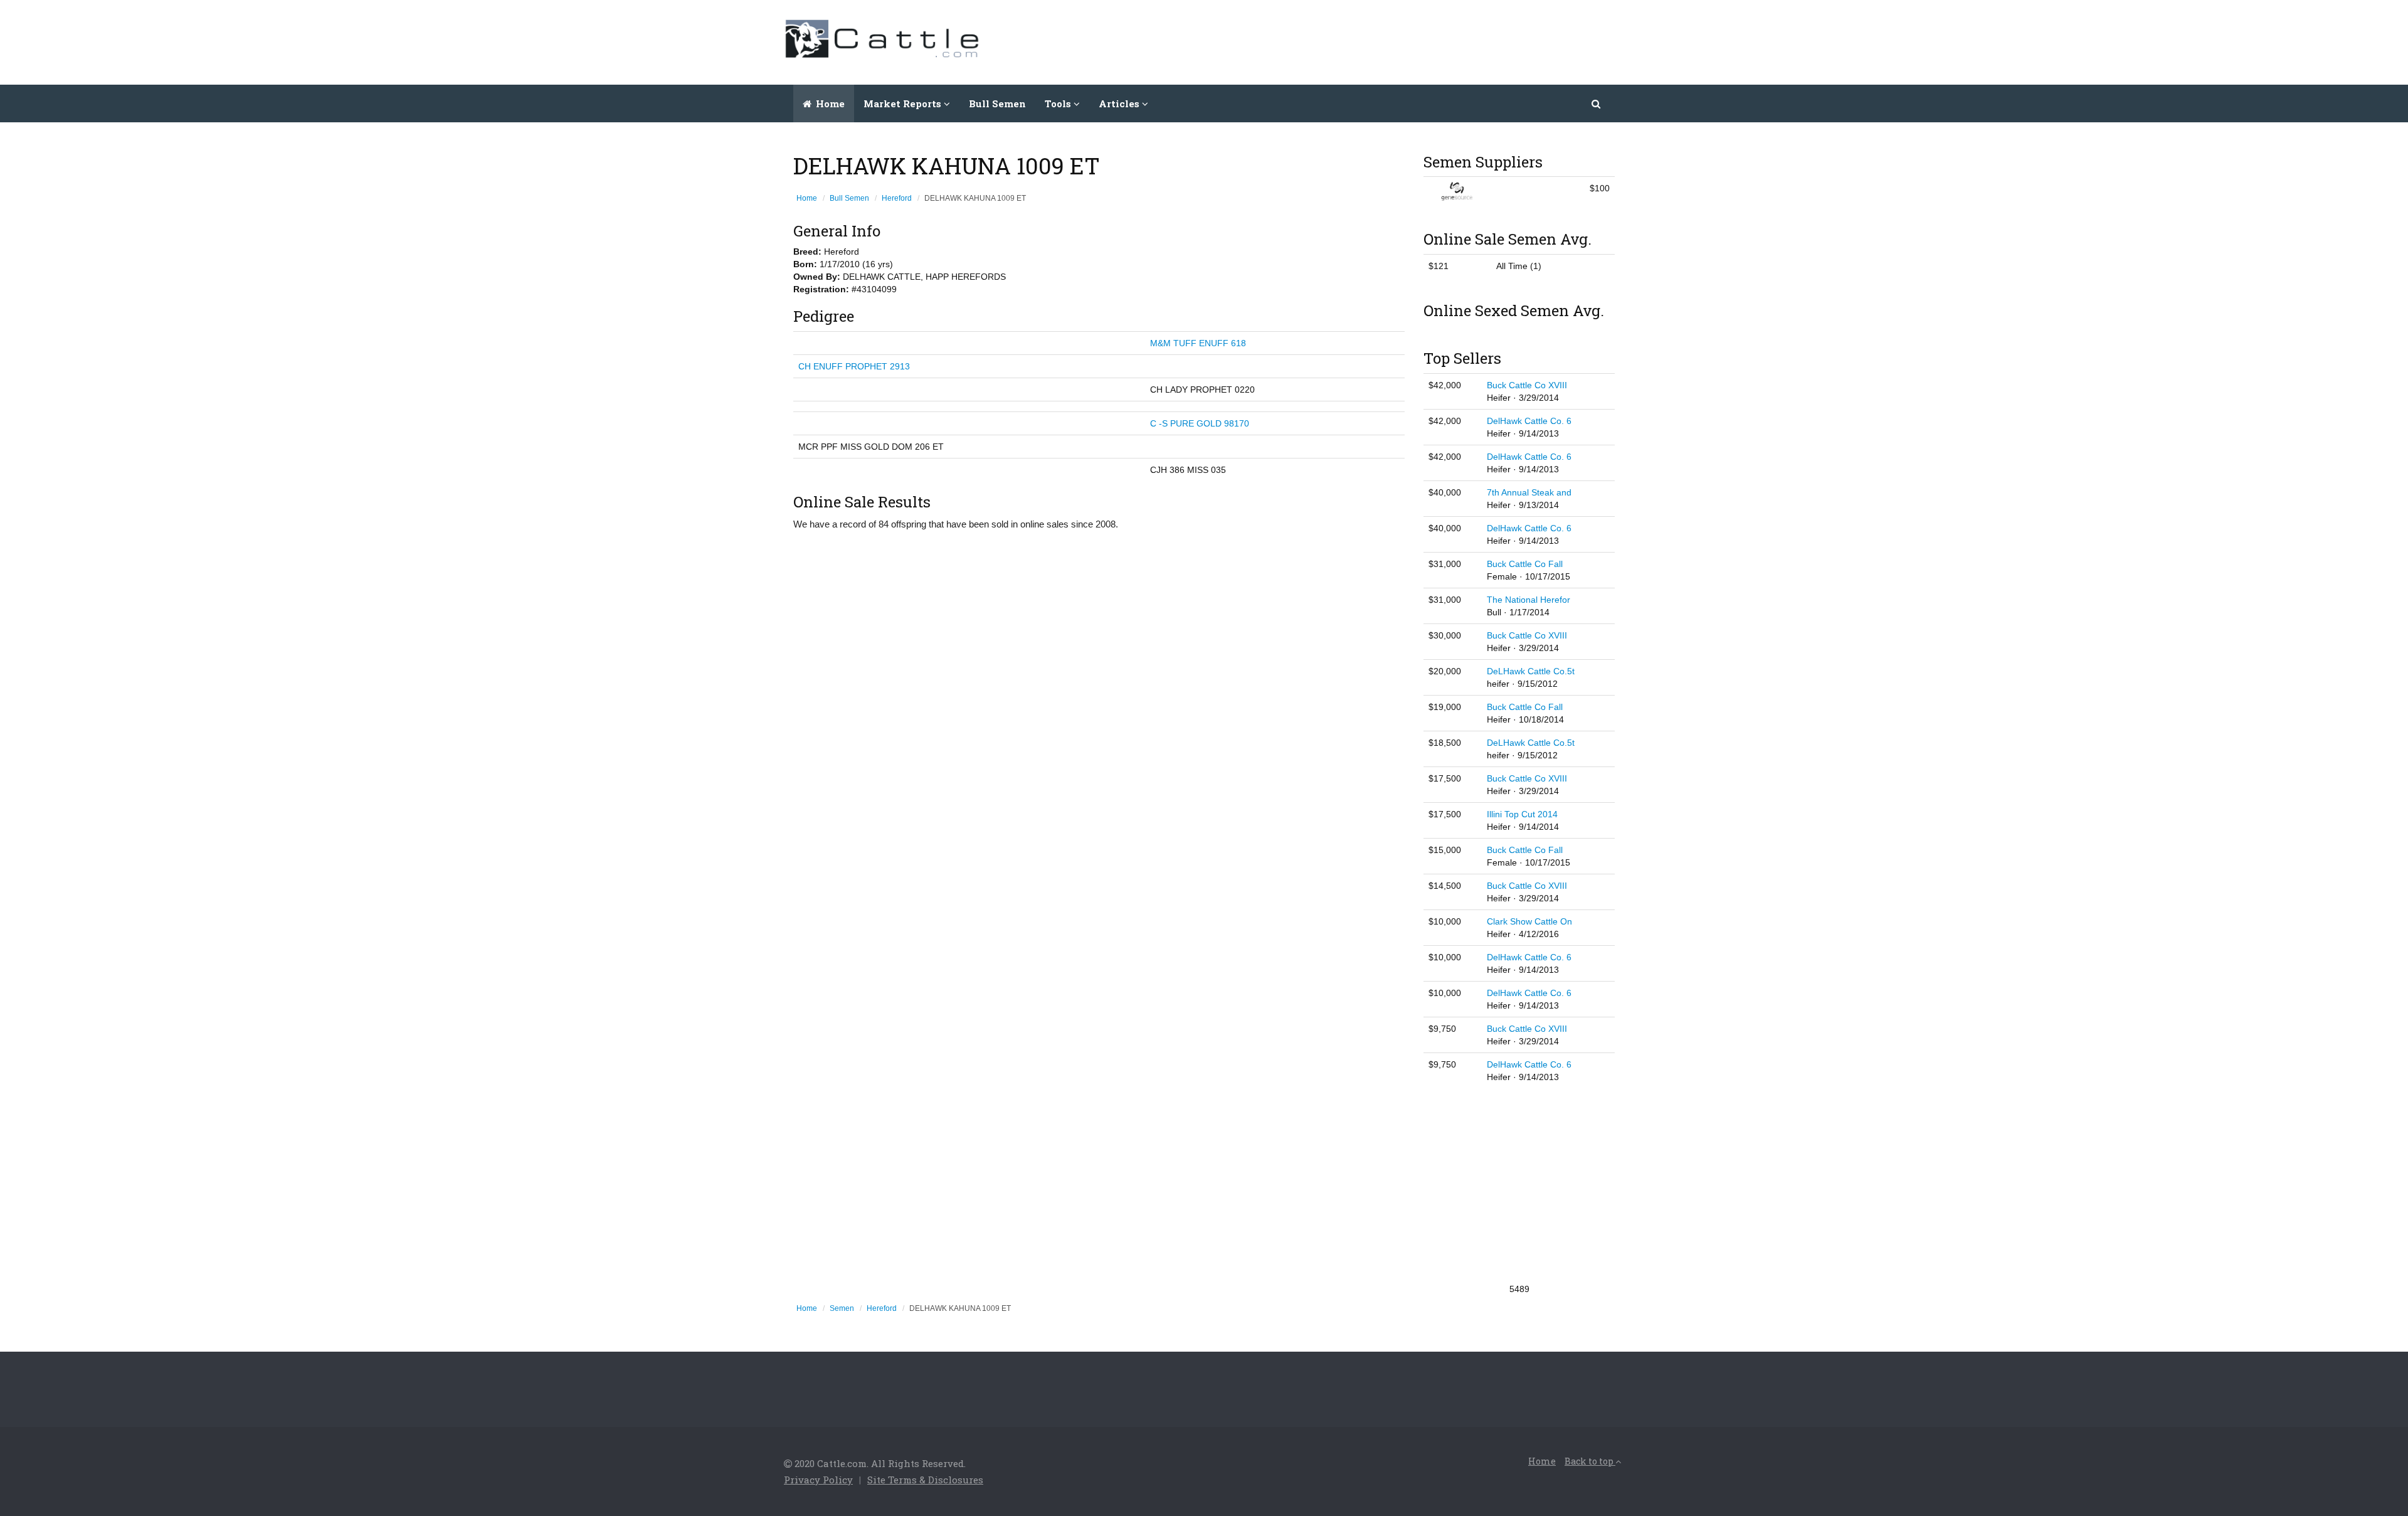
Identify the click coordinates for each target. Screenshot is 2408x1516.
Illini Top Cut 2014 (1522, 814)
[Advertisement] (1396, 41)
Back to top (1590, 1461)
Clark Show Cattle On (1529, 921)
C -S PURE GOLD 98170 (1200, 423)
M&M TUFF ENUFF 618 (1198, 343)
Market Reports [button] (904, 103)
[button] (1597, 103)
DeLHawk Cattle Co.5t (1531, 671)
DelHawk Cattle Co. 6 (1529, 421)
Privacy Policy (818, 1480)
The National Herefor (1529, 600)
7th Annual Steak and (1529, 492)
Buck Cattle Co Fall (1525, 564)
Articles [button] (1120, 103)
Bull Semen (997, 103)
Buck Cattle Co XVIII (1527, 385)
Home (829, 103)
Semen (842, 1308)
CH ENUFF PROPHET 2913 (854, 366)
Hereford (897, 198)
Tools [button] (1059, 103)
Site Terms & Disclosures (925, 1480)
